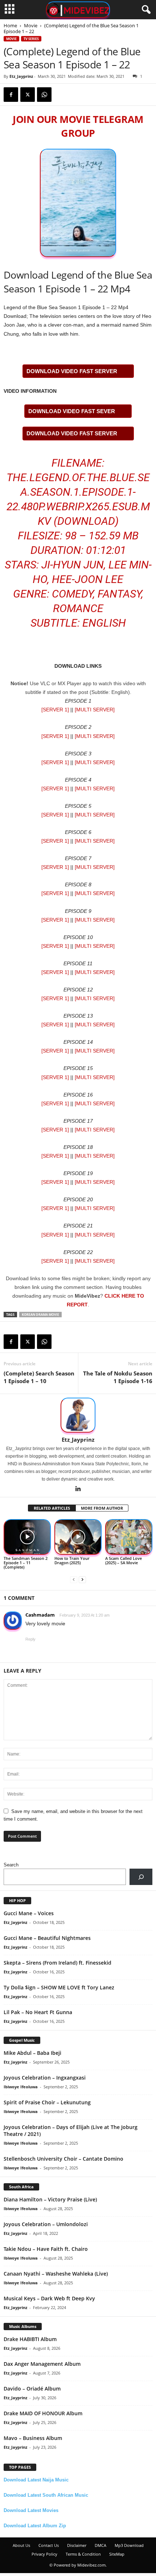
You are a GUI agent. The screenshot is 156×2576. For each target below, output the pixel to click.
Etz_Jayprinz (21, 76)
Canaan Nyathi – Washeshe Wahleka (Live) (56, 2274)
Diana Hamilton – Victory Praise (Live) (50, 2199)
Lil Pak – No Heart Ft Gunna (38, 2012)
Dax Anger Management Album (42, 2364)
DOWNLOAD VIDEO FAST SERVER (72, 371)
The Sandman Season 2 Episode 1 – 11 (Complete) (26, 1563)
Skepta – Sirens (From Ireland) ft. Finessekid (58, 1963)
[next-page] (82, 1579)
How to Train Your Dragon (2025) (72, 1560)
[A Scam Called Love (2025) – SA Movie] (129, 1537)
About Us (21, 2545)
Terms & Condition (83, 2554)
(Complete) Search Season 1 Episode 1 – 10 (39, 1377)
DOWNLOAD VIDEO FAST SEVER (72, 411)
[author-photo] (78, 1415)
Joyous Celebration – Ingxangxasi (45, 2078)
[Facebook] (11, 95)
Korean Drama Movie (40, 1315)
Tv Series (31, 39)
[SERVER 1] (55, 710)
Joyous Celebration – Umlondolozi (46, 2224)
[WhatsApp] (44, 95)
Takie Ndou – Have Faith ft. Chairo (46, 2249)
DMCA (100, 2545)
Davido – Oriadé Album (32, 2389)
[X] (28, 95)
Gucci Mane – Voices (29, 1913)
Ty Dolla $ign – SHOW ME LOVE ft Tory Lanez (59, 1987)
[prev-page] (74, 1579)
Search (11, 1865)
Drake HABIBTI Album (30, 2339)
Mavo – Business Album (33, 2438)
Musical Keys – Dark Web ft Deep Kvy (49, 2298)
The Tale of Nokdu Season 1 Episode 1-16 (118, 1377)
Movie (31, 25)
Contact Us (49, 2545)
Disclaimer (77, 2545)
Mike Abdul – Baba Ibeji (32, 2053)
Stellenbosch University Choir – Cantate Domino (63, 2159)
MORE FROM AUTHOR (102, 1508)
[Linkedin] (78, 1489)
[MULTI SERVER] (95, 710)
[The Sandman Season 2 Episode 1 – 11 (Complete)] (27, 1537)
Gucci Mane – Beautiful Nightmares (47, 1938)
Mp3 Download (129, 2545)
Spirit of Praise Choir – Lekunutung (47, 2102)
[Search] (141, 1877)
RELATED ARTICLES (52, 1508)
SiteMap (117, 2554)
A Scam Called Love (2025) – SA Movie (124, 1560)
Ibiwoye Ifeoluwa (21, 2087)
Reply (30, 1639)
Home (10, 25)
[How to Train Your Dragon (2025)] (78, 1537)
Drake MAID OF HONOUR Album (43, 2413)
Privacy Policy (44, 2554)
